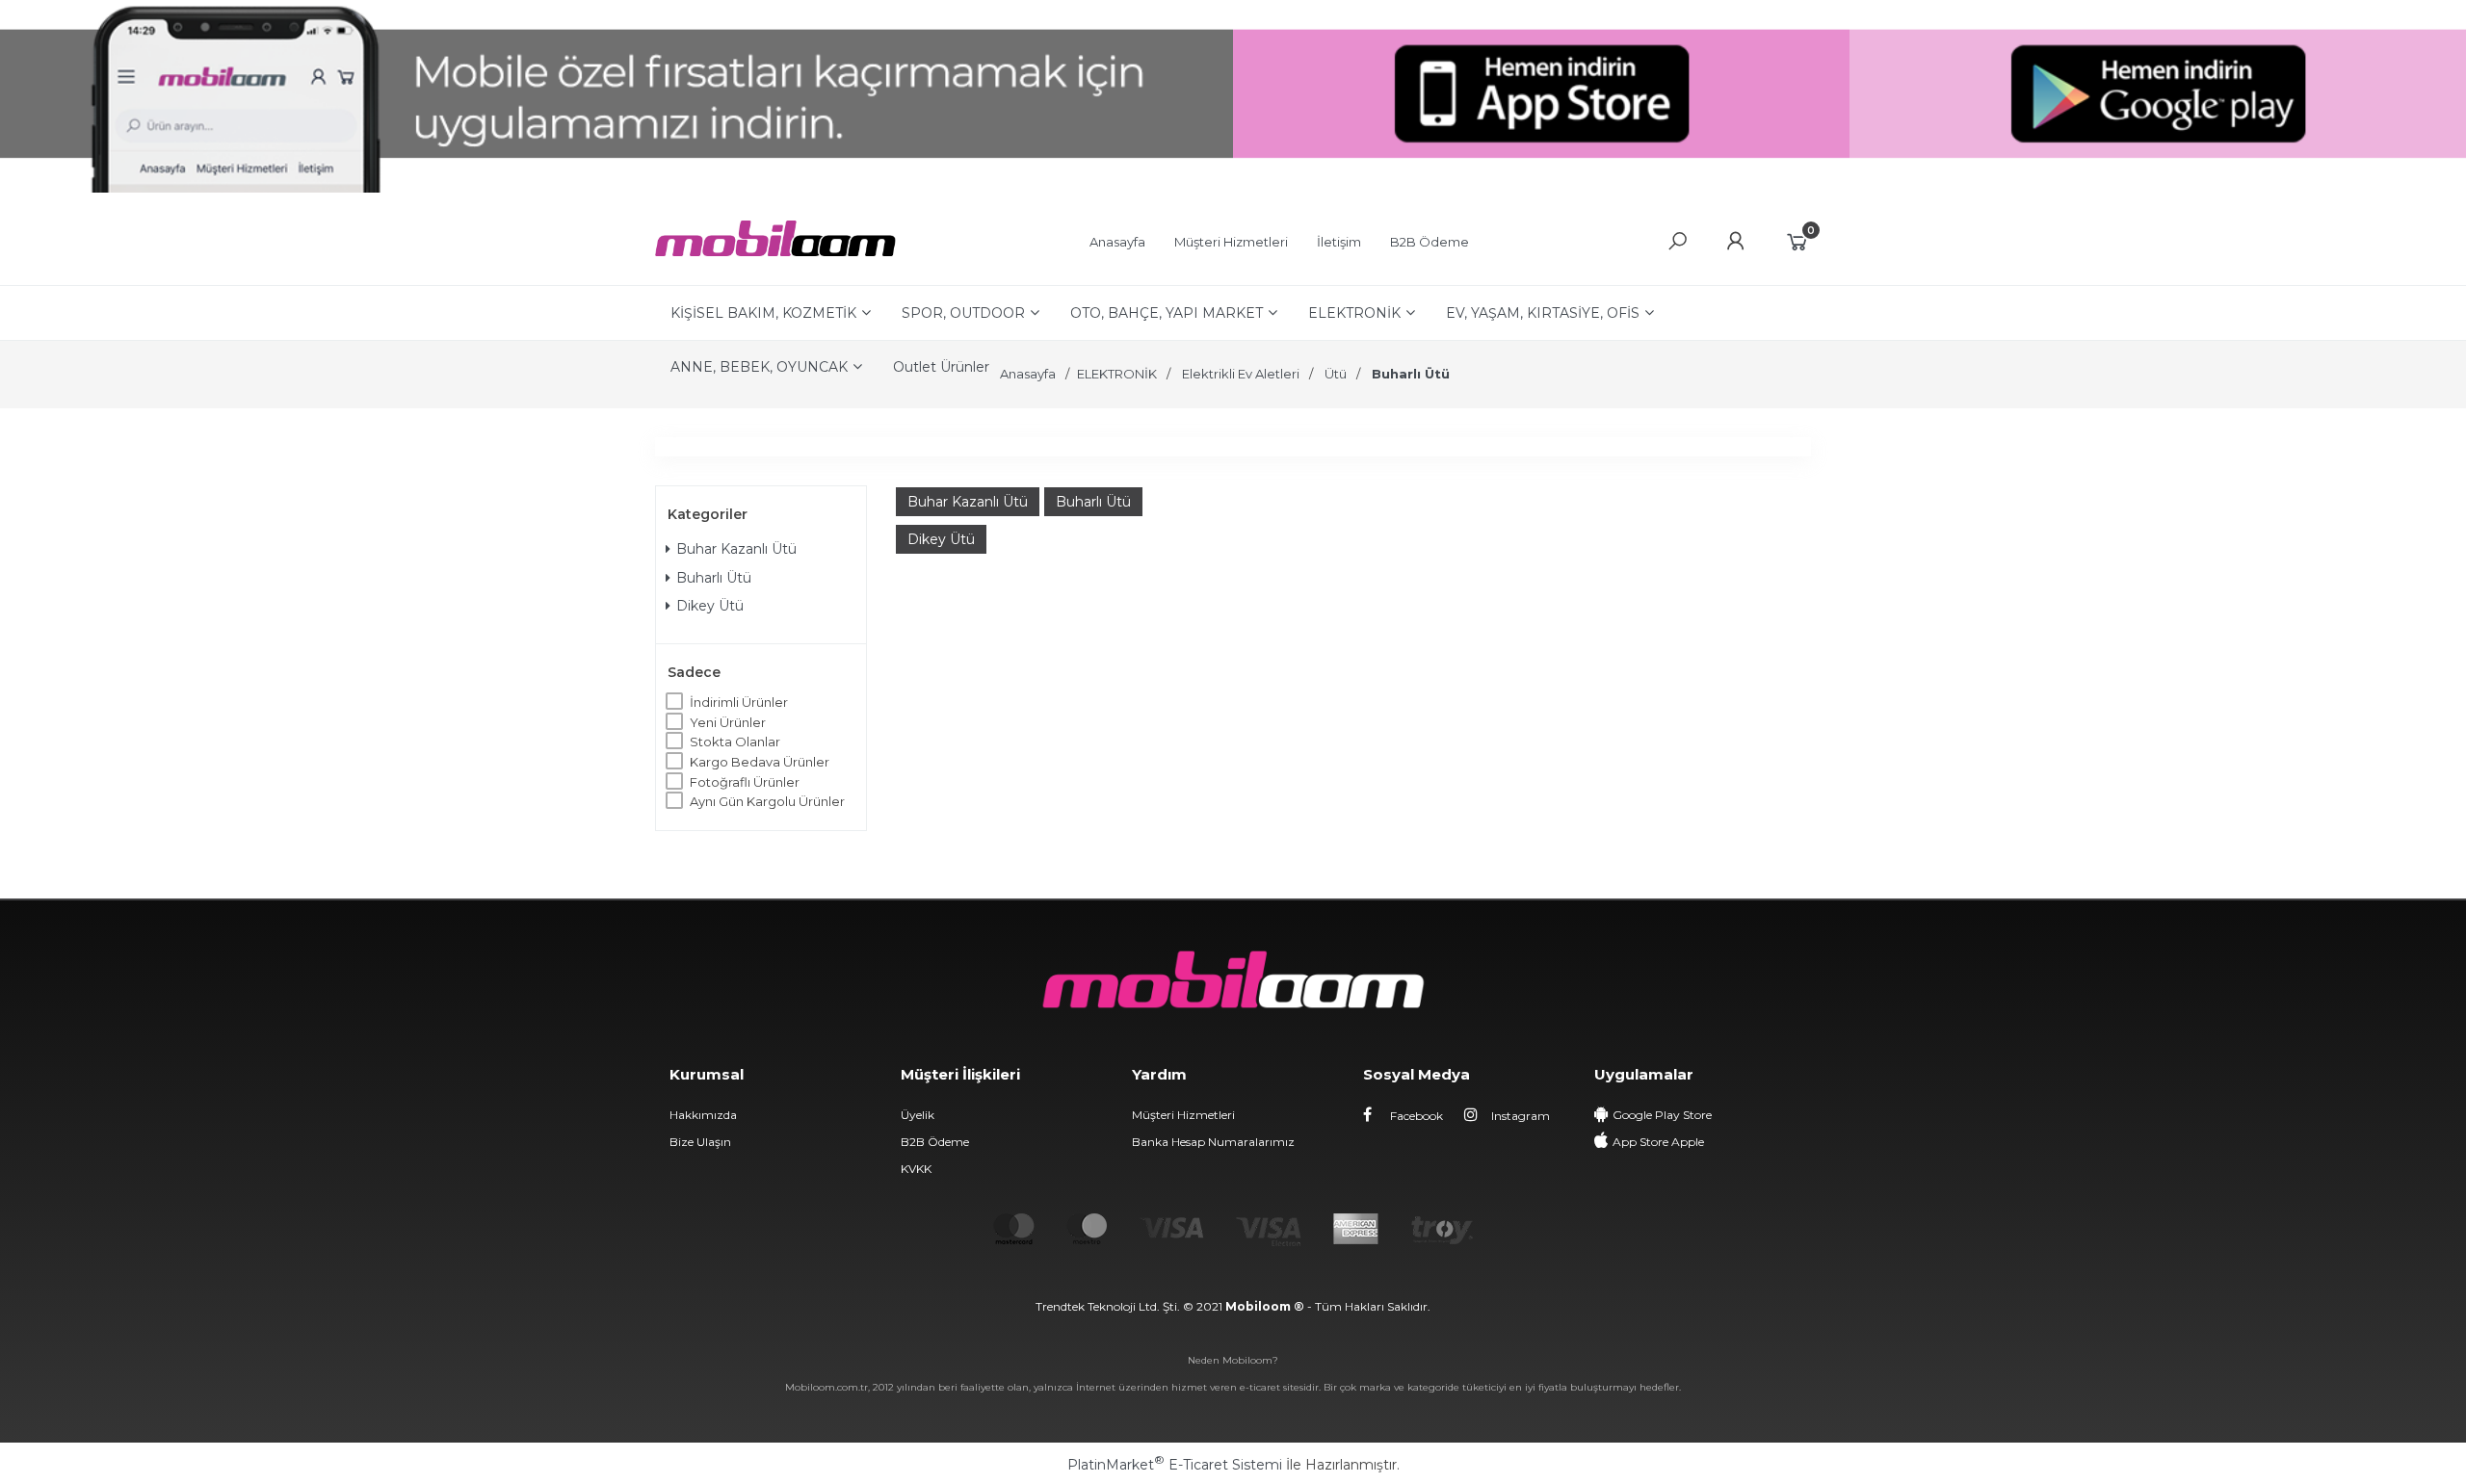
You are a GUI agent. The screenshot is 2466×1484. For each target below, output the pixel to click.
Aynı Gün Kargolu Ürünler (767, 801)
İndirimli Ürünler (739, 702)
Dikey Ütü (710, 606)
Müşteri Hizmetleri (1183, 1115)
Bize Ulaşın (700, 1142)
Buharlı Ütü (714, 578)
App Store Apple (1658, 1142)
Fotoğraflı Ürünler (745, 782)
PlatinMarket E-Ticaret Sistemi (1175, 1465)
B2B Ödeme (935, 1142)
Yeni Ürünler (728, 722)
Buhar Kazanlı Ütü (736, 549)
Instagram (1519, 1116)
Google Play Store (1662, 1115)
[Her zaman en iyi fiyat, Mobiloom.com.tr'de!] (775, 251)
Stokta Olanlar (735, 742)
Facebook (1415, 1116)
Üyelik (918, 1115)
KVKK (916, 1169)
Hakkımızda (703, 1115)
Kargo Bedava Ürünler (760, 762)
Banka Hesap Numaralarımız (1213, 1142)
